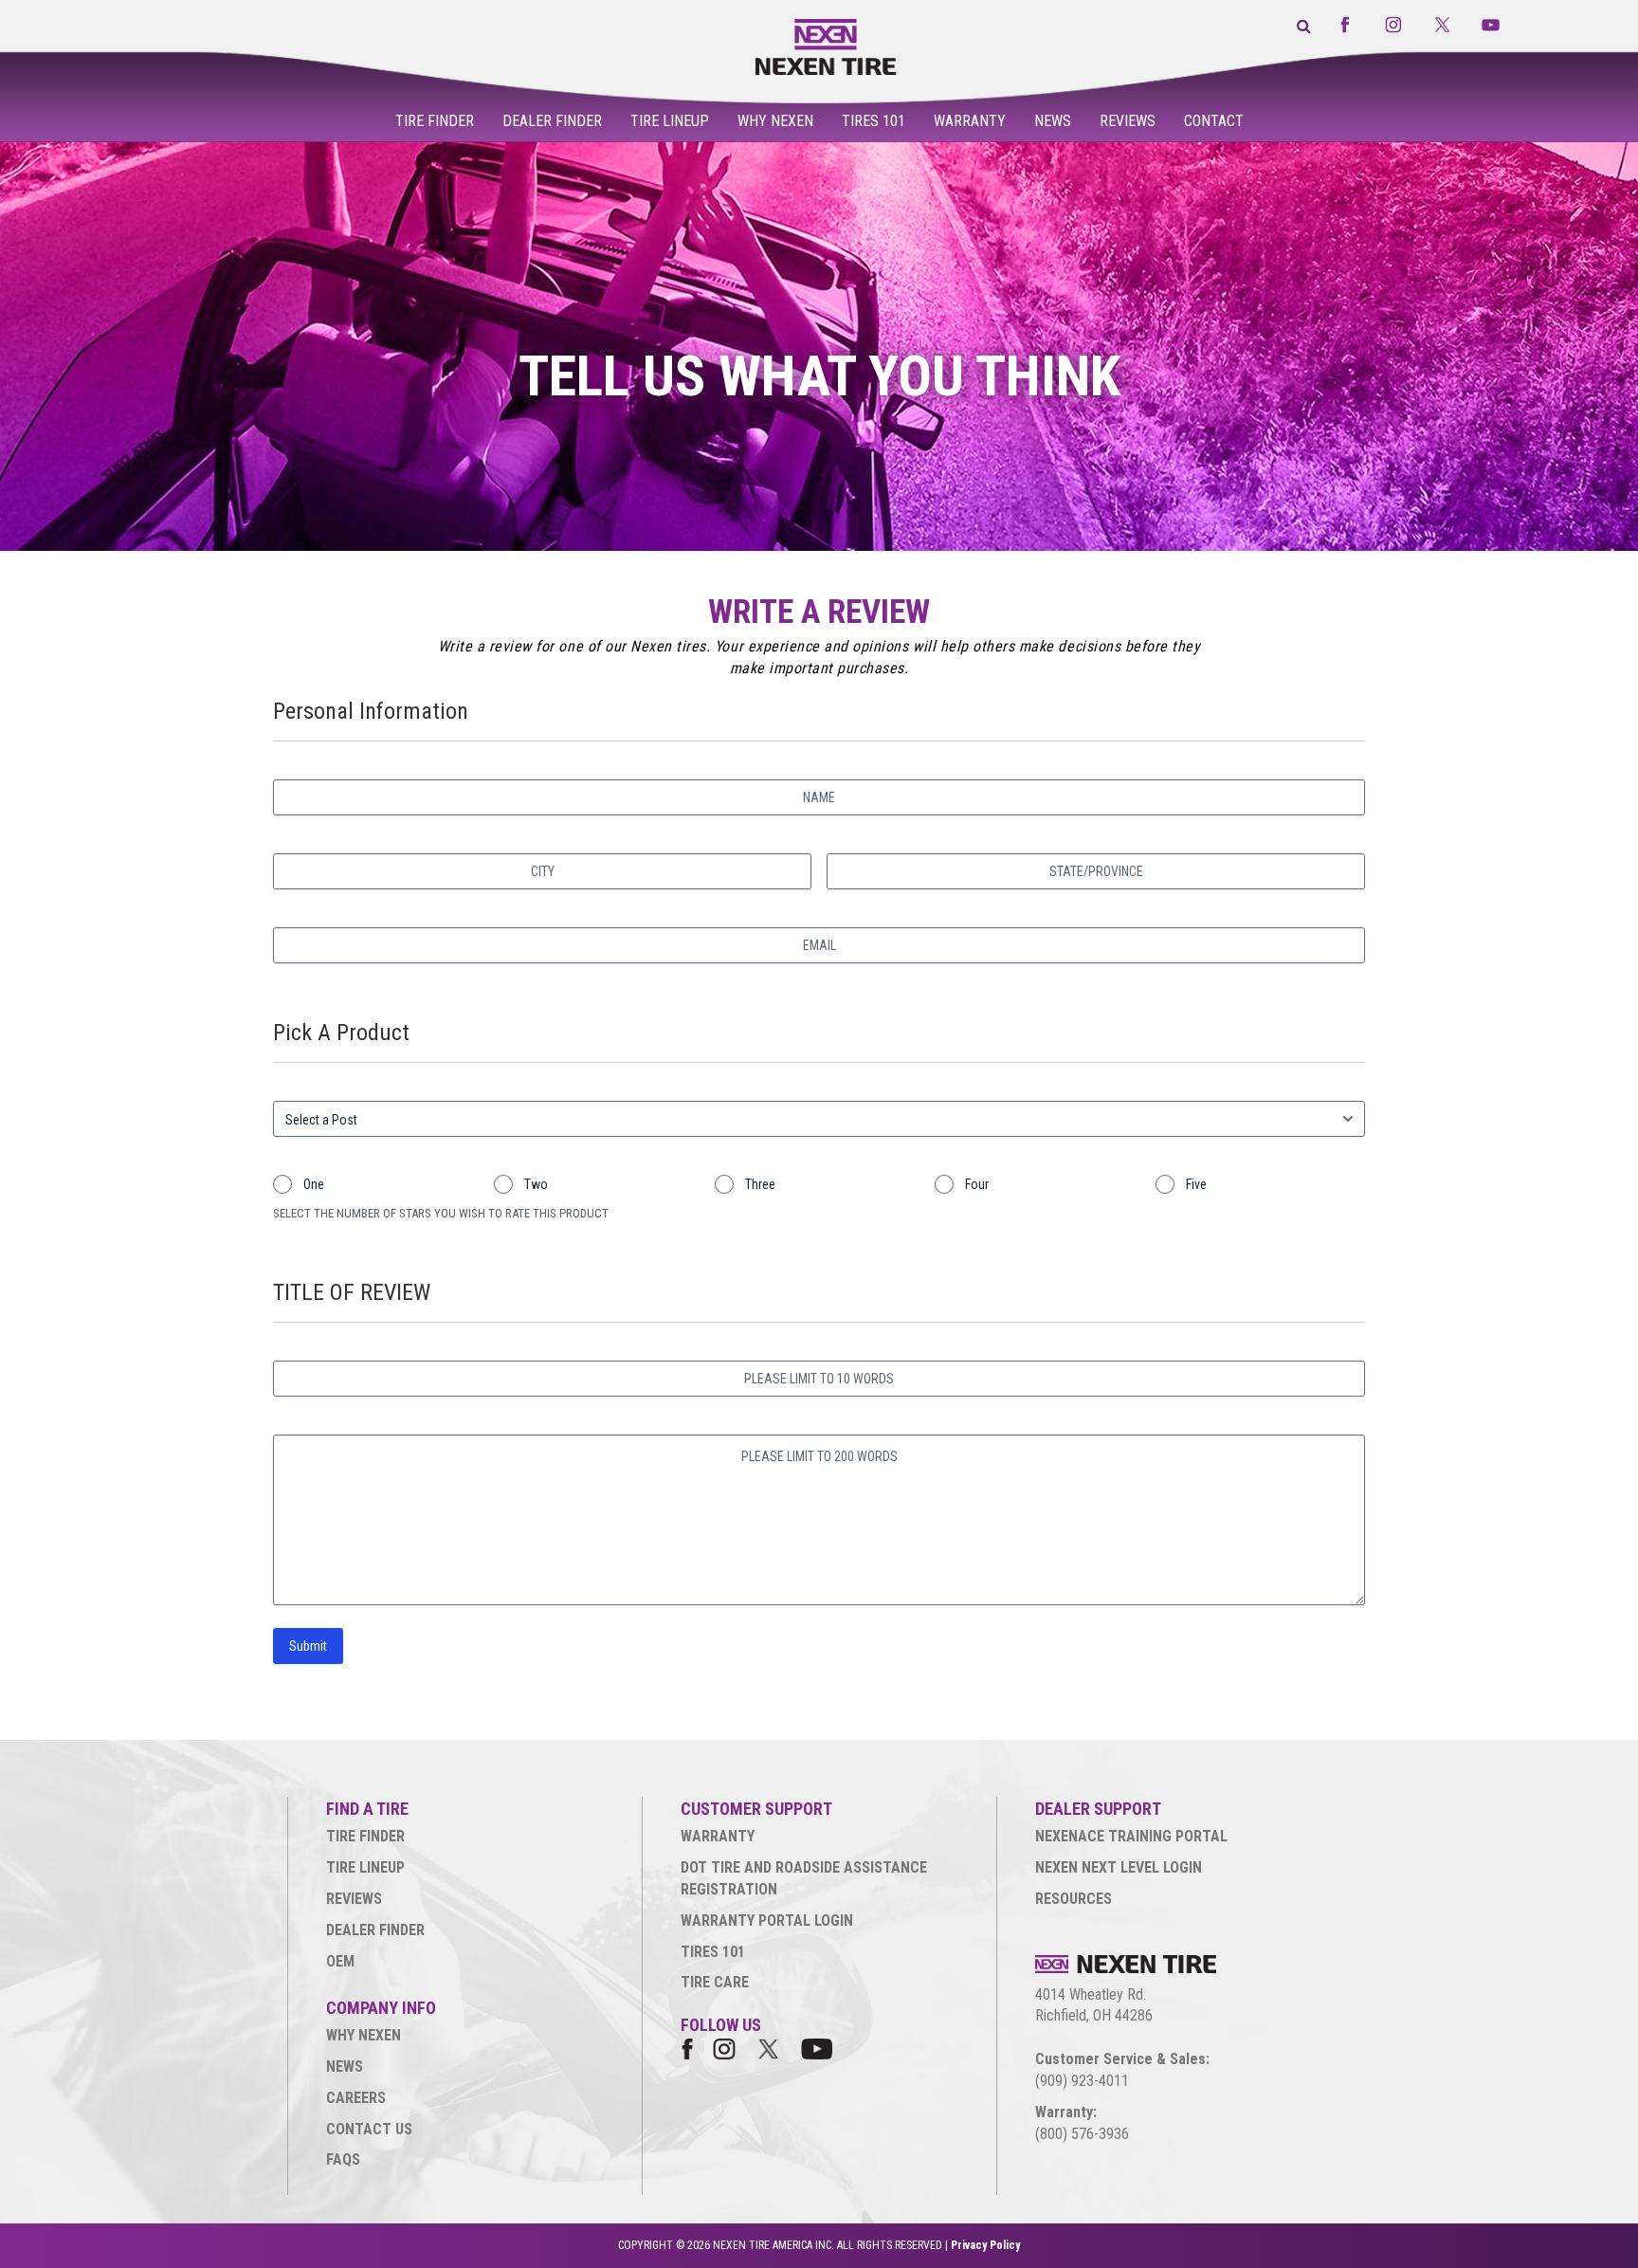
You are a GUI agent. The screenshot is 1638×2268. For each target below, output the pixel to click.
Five (1196, 1184)
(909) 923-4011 (1082, 2081)
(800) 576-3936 (1082, 2134)
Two (536, 1184)
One (314, 1184)
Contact (1214, 121)
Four (977, 1184)
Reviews (1128, 121)
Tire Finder (435, 121)
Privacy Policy (985, 2245)
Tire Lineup (670, 121)
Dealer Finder (552, 121)
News (1053, 121)
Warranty (970, 121)
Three (760, 1184)
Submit (308, 1646)
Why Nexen (775, 121)
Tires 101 (874, 121)
